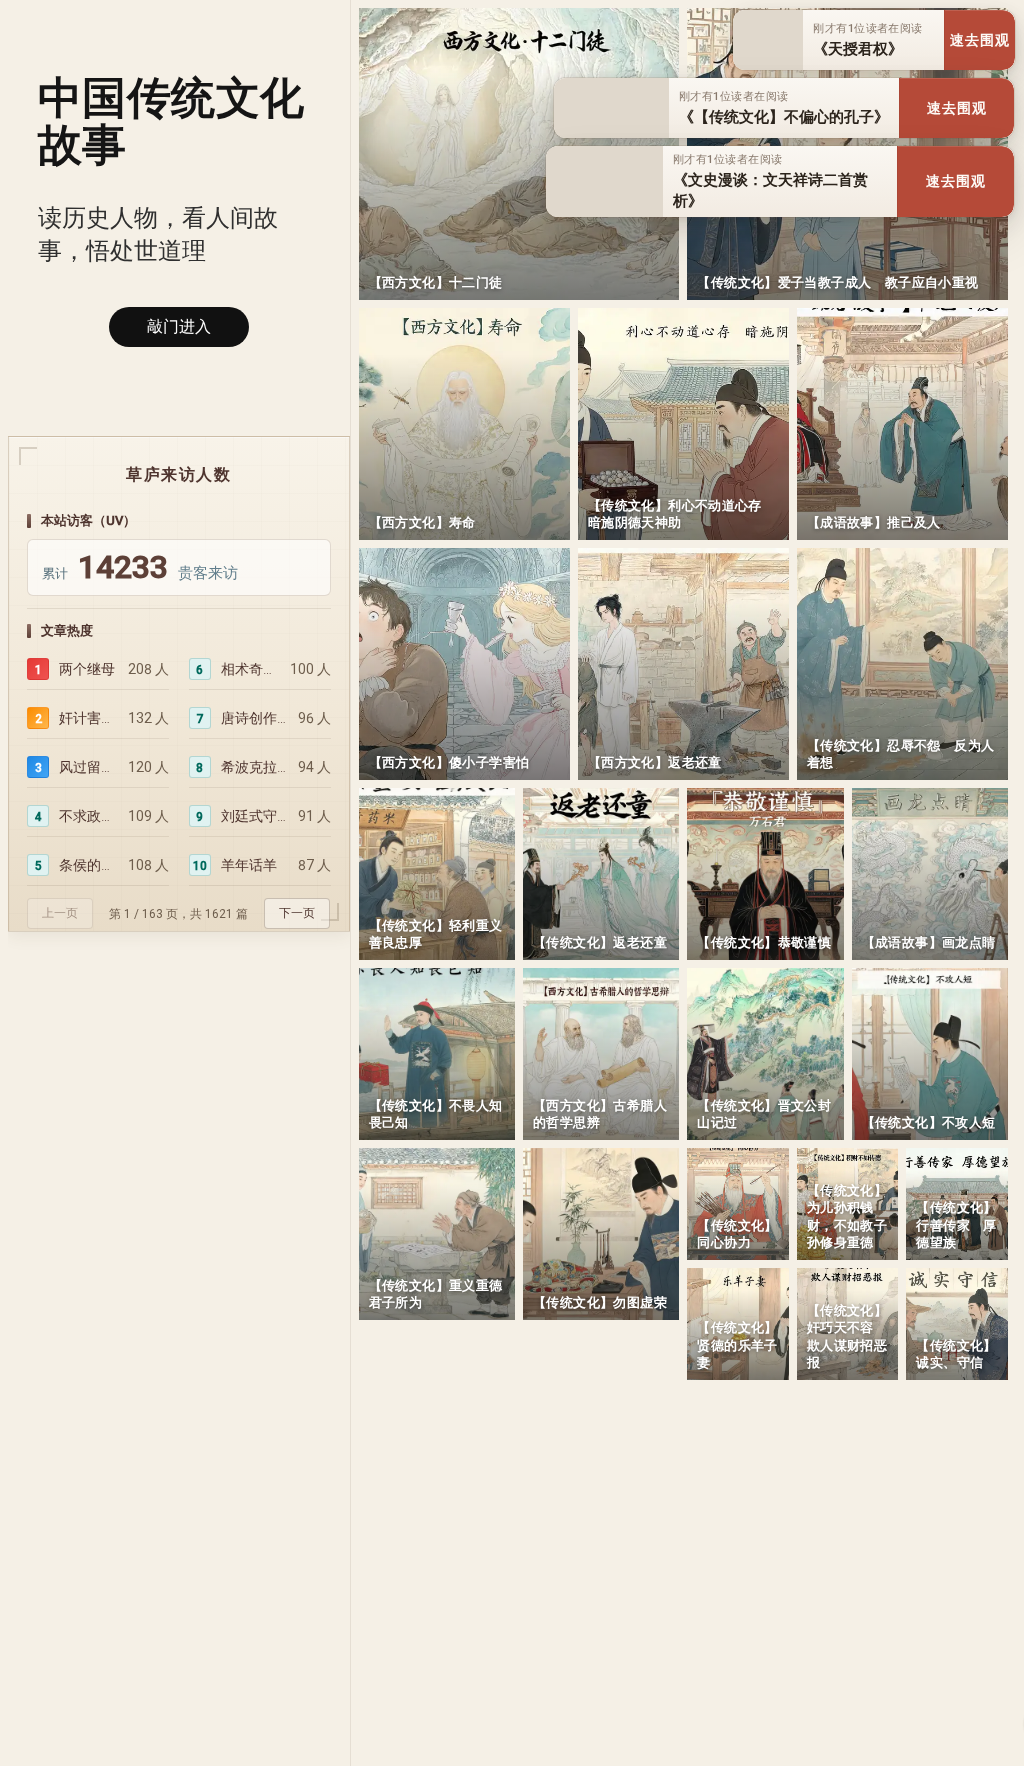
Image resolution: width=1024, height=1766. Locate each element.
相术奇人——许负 (250, 669)
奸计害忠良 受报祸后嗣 (88, 718)
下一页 (297, 913)
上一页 (60, 913)
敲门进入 (179, 326)
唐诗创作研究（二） (254, 718)
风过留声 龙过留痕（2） (88, 767)
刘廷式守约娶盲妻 (254, 816)
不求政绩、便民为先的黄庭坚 (88, 816)
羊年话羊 (249, 865)
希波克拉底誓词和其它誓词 (254, 767)
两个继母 (87, 669)
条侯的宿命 (88, 865)
